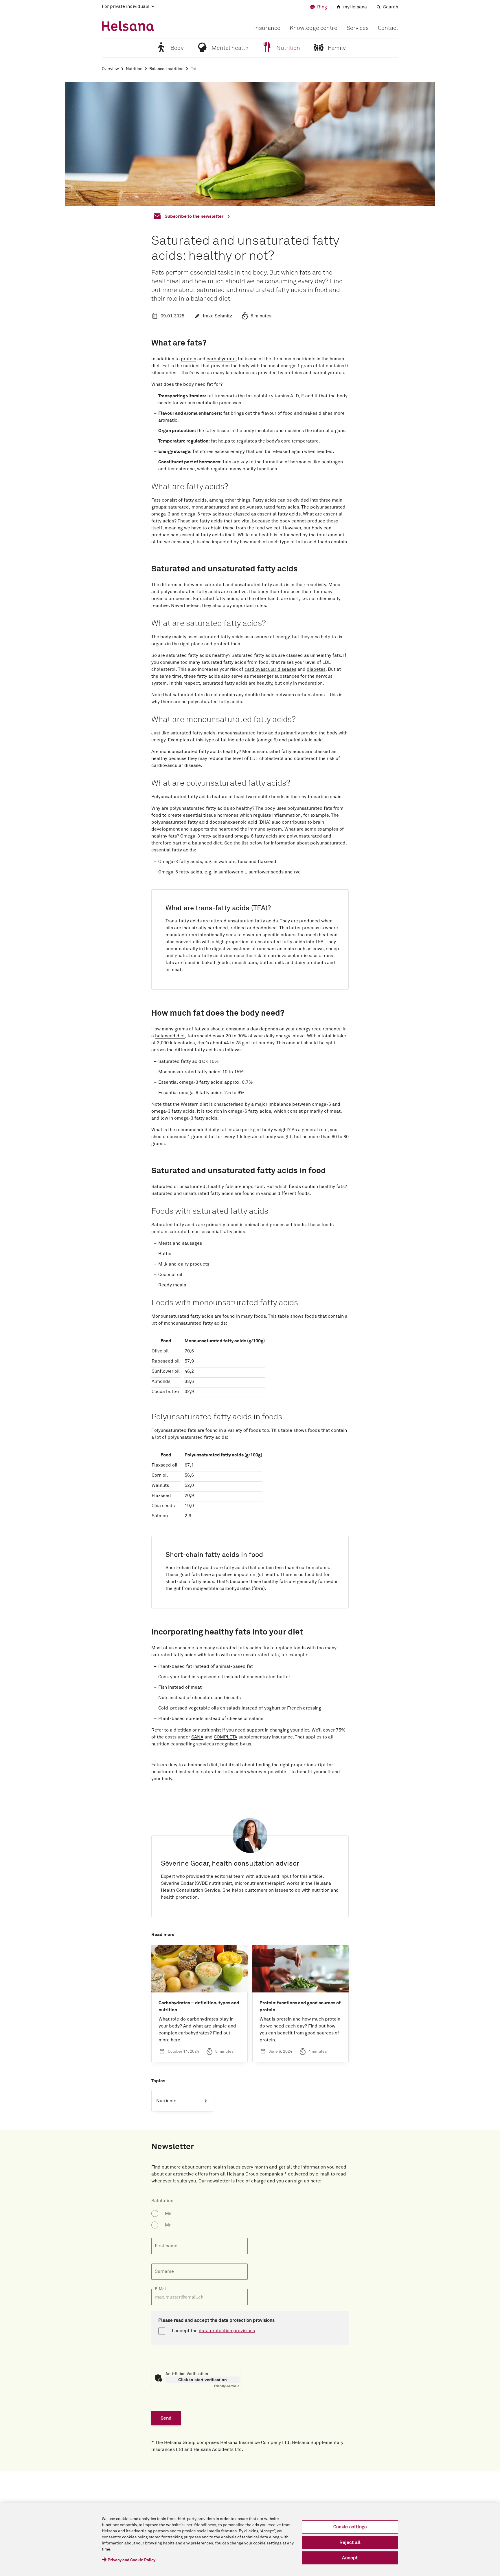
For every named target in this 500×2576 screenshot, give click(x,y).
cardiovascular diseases (270, 669)
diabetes (316, 669)
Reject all (350, 2542)
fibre (258, 1588)
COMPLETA (226, 1737)
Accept (350, 2558)
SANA (197, 1737)
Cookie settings (350, 2527)
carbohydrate (221, 359)
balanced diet (170, 1036)
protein (189, 359)
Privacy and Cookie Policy (132, 2560)
